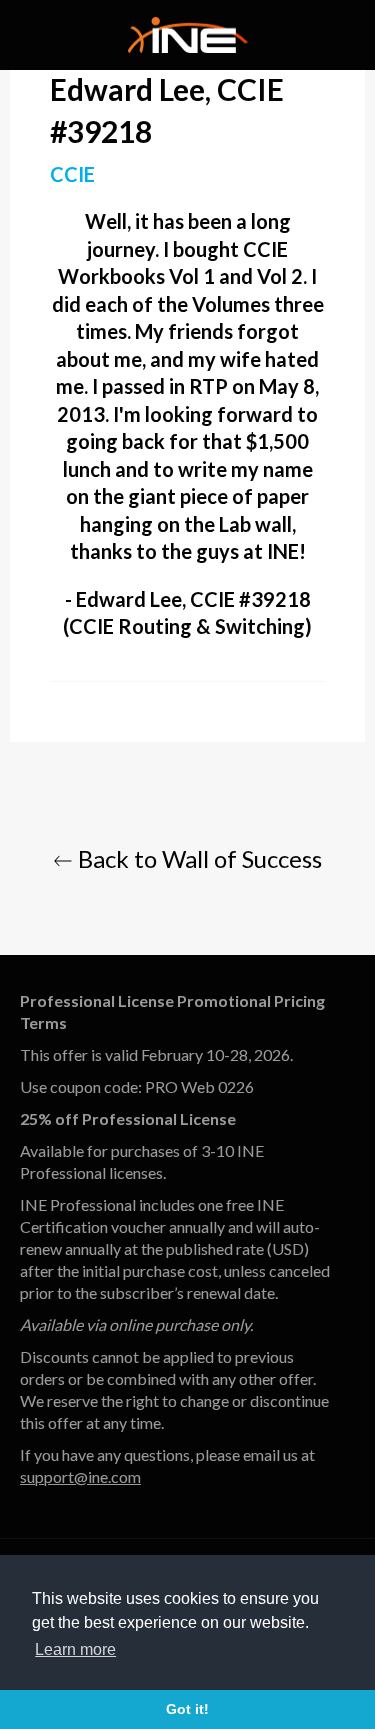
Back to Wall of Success (197, 858)
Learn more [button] (75, 1649)
